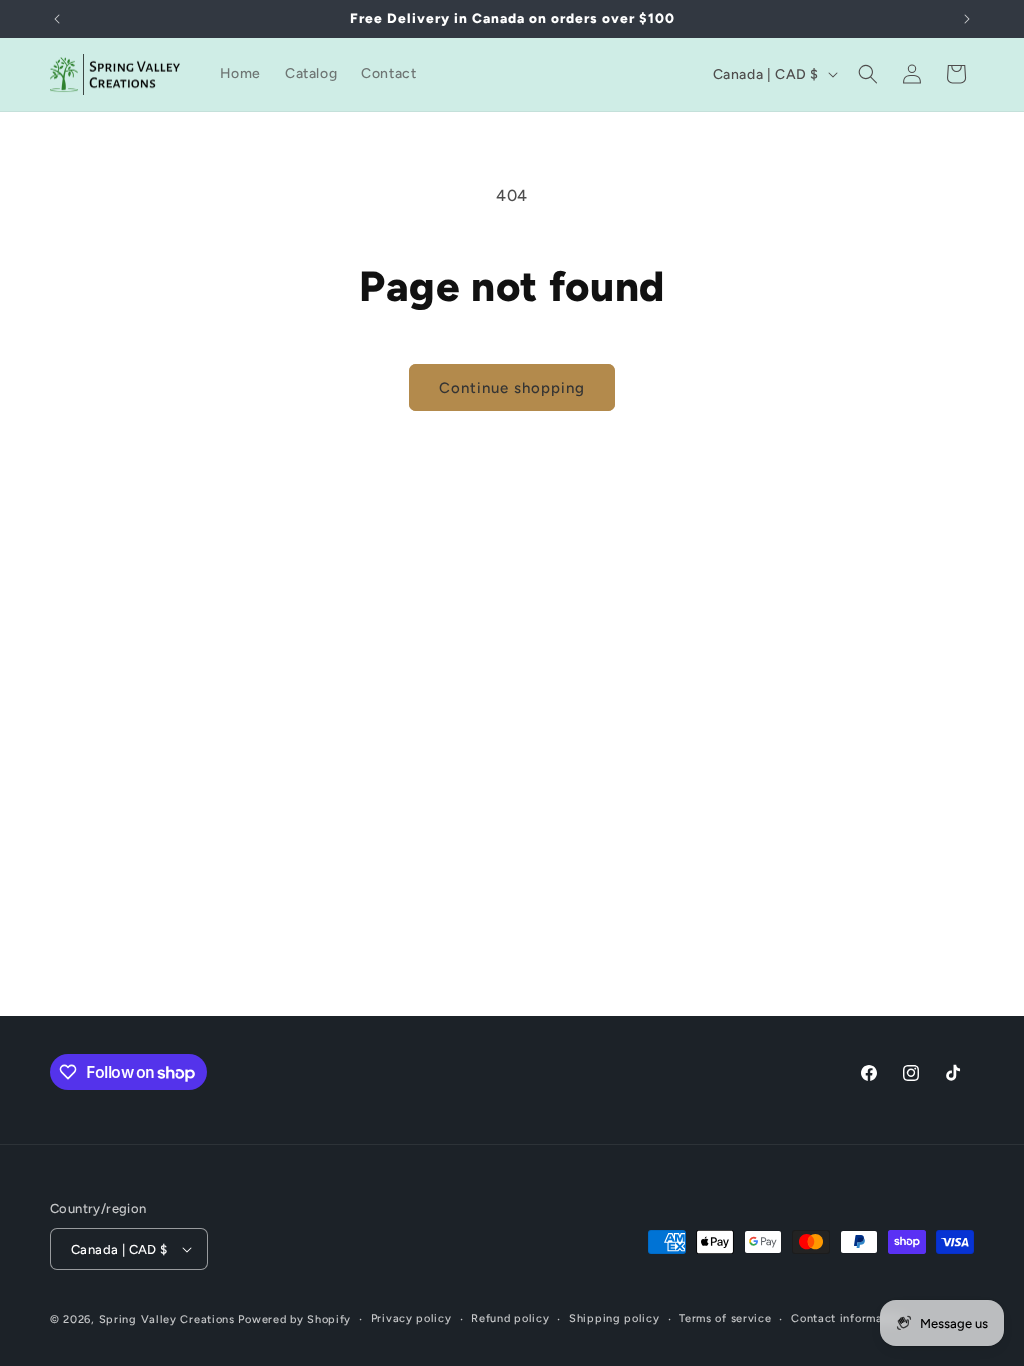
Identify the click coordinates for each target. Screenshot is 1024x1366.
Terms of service (725, 1318)
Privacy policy (411, 1318)
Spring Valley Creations (167, 1319)
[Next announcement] (967, 19)
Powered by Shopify (294, 1319)
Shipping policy (614, 1318)
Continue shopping (512, 388)
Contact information (847, 1318)
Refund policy (510, 1318)
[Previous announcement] (57, 19)
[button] (868, 74)
